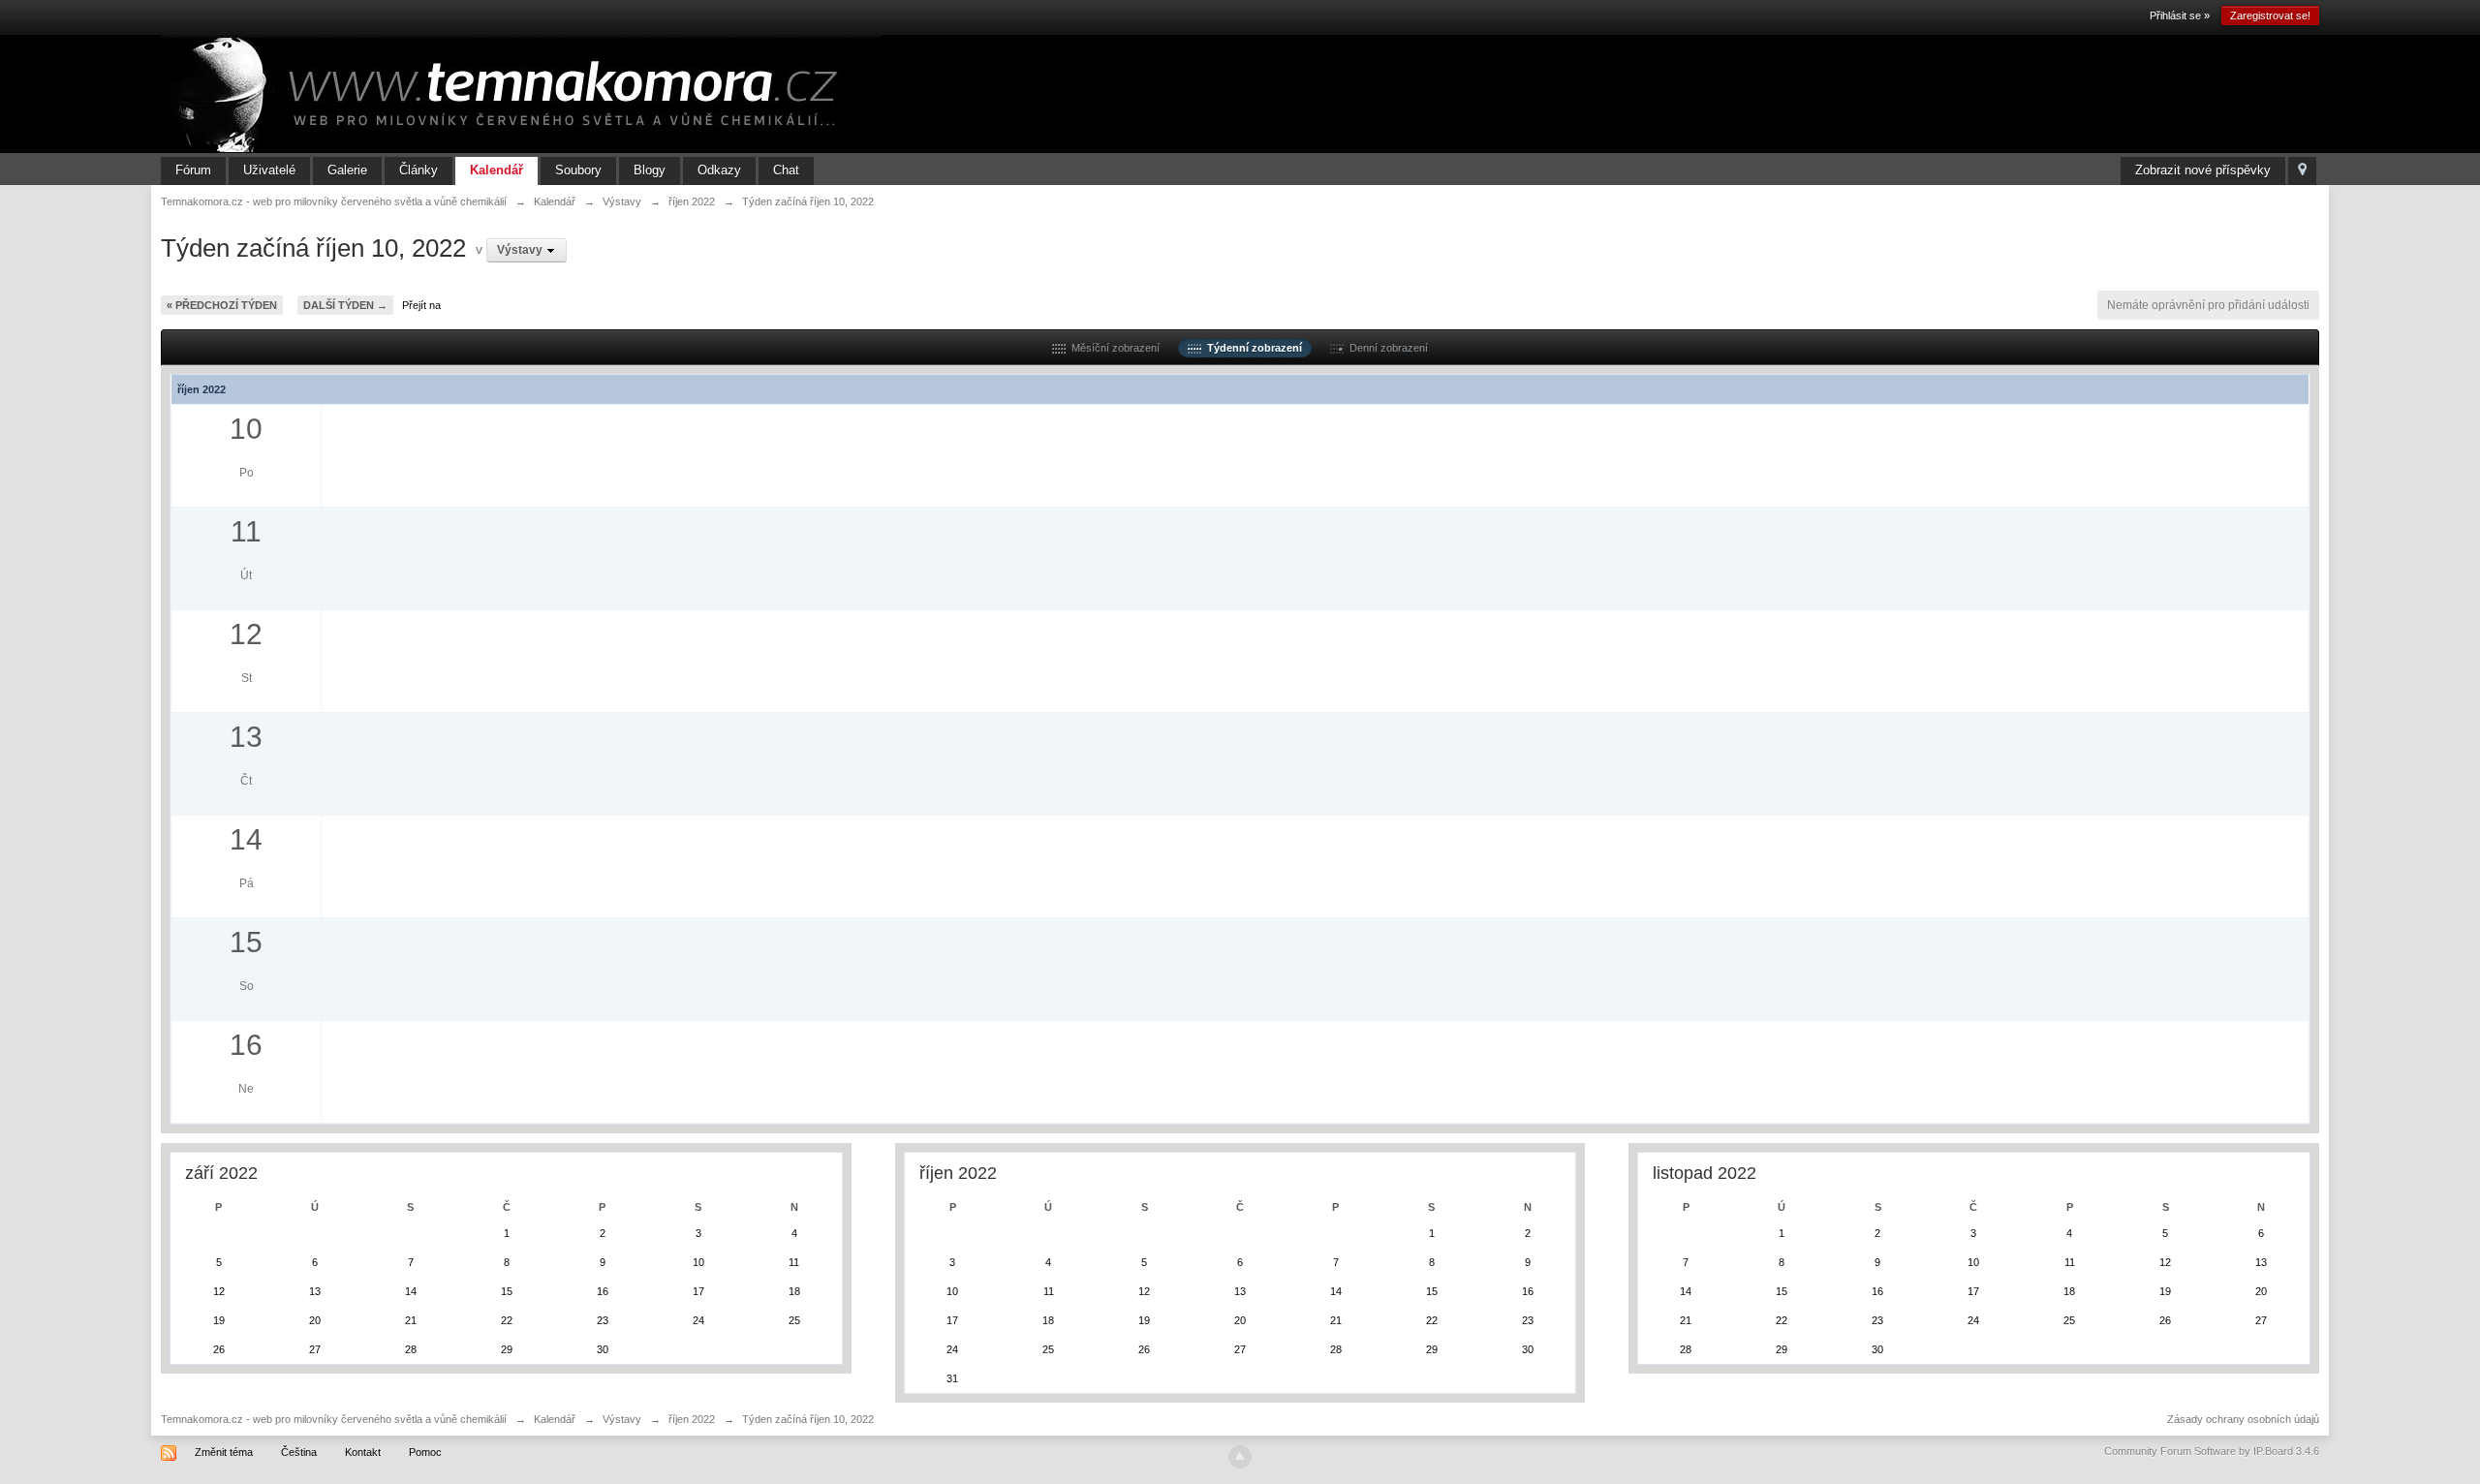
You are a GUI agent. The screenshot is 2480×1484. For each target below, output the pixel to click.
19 (219, 1320)
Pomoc (425, 1452)
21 (411, 1320)
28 (411, 1349)
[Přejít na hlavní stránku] (521, 93)
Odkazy (719, 170)
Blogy (650, 170)
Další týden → (345, 305)
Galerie (347, 170)
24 (698, 1320)
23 (603, 1320)
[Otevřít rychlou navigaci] (2302, 171)
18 (794, 1291)
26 (219, 1349)
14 (411, 1291)
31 (952, 1378)
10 (698, 1262)
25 (794, 1320)
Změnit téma (224, 1452)
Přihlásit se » (2180, 15)
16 (603, 1291)
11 (794, 1262)
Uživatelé (269, 170)
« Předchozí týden (222, 305)
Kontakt (363, 1452)
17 (698, 1291)
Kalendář (496, 170)
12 (219, 1291)
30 (603, 1349)
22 (507, 1320)
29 (507, 1349)
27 (315, 1349)
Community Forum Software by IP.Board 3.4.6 (2212, 1451)
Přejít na (421, 305)
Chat (786, 170)
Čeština (299, 1452)
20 (315, 1320)
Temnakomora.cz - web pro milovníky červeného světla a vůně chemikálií (334, 1419)
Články (418, 170)
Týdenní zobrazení (1252, 348)
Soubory (578, 170)
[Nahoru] (1240, 1457)
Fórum (193, 170)
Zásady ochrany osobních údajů (2243, 1419)
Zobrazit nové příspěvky (2203, 170)
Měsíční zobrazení (1113, 348)
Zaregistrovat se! (2270, 15)
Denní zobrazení (1386, 348)
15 (507, 1291)
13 (315, 1291)
